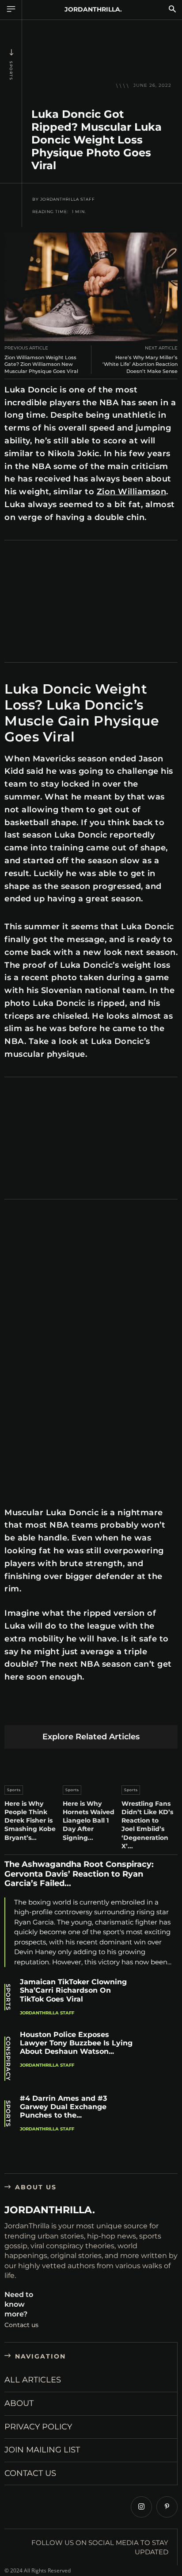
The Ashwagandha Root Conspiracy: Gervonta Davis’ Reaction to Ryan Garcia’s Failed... (79, 1874)
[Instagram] (141, 2507)
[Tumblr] (117, 1711)
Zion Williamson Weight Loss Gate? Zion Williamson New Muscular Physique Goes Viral (41, 364)
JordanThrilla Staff (68, 199)
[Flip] (159, 1711)
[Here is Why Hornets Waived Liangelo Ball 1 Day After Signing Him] (91, 1765)
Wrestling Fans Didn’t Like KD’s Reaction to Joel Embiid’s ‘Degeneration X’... (147, 1825)
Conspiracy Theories (8, 2059)
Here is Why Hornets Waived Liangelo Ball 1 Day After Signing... (89, 1821)
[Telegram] (138, 1711)
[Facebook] (13, 1711)
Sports (11, 71)
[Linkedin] (76, 1711)
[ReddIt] (97, 1711)
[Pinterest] (55, 1711)
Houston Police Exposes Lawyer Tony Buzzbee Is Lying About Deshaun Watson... (76, 2043)
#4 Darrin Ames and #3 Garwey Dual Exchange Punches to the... (63, 2107)
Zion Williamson (132, 492)
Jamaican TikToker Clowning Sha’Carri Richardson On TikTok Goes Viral (73, 1990)
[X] (34, 1711)
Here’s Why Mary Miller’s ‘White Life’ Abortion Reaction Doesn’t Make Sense (140, 364)
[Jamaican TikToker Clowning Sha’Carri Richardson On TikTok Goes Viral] (159, 1998)
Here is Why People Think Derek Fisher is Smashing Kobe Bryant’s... (30, 1821)
